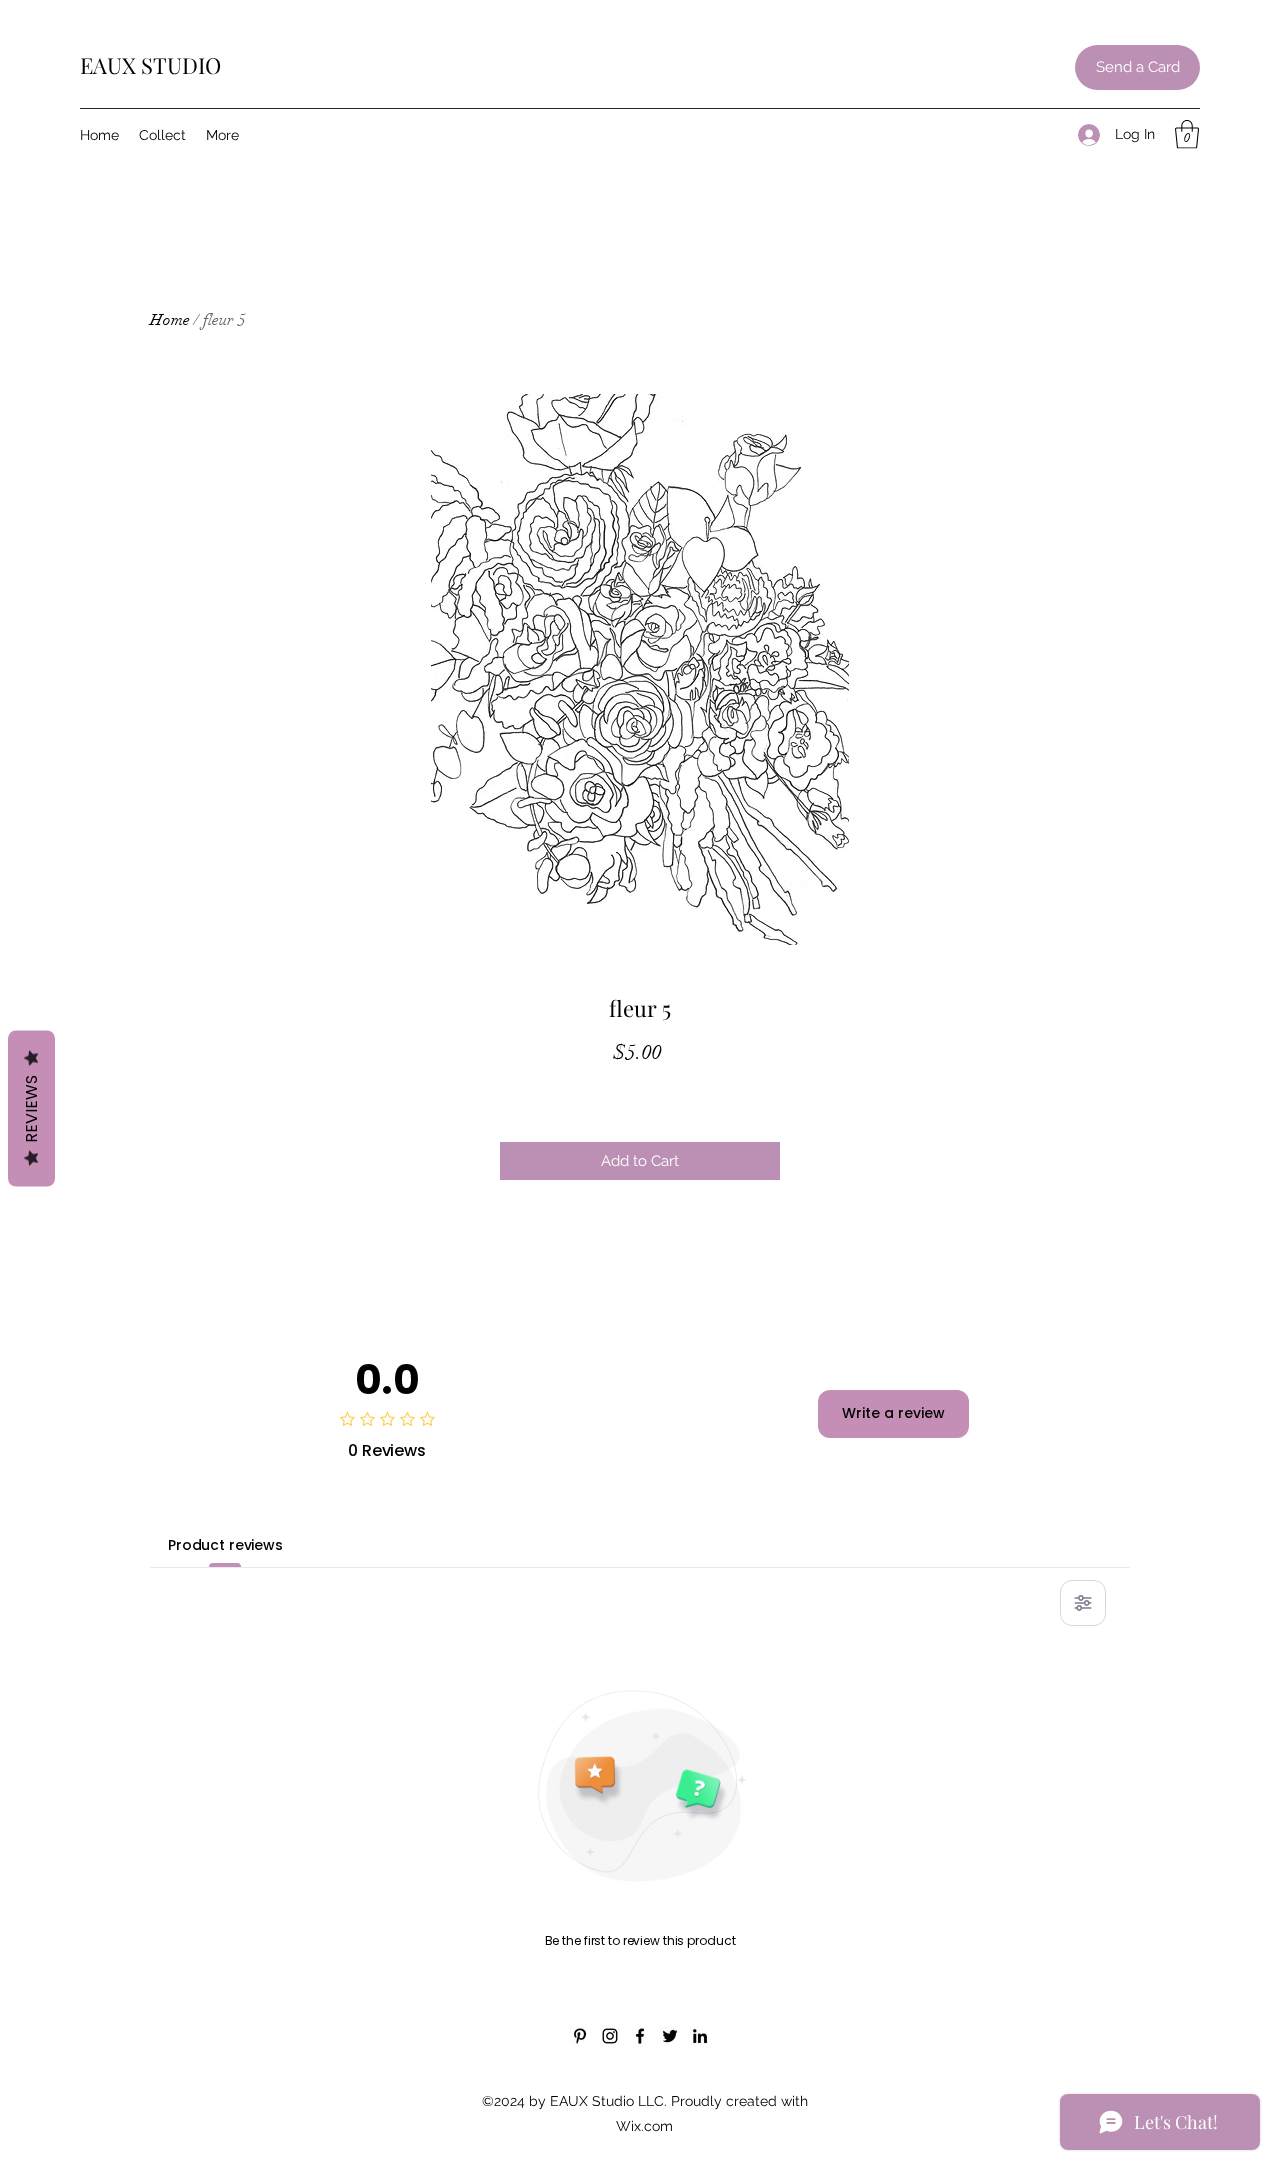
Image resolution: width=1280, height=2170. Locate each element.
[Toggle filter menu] (1083, 1603)
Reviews (31, 1109)
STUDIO (181, 65)
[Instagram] (610, 2036)
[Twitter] (670, 2036)
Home (170, 320)
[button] (1187, 134)
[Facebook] (640, 2036)
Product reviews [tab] (225, 1545)
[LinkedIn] (700, 2036)
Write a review (893, 1413)
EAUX (110, 65)
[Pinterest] (580, 2036)
